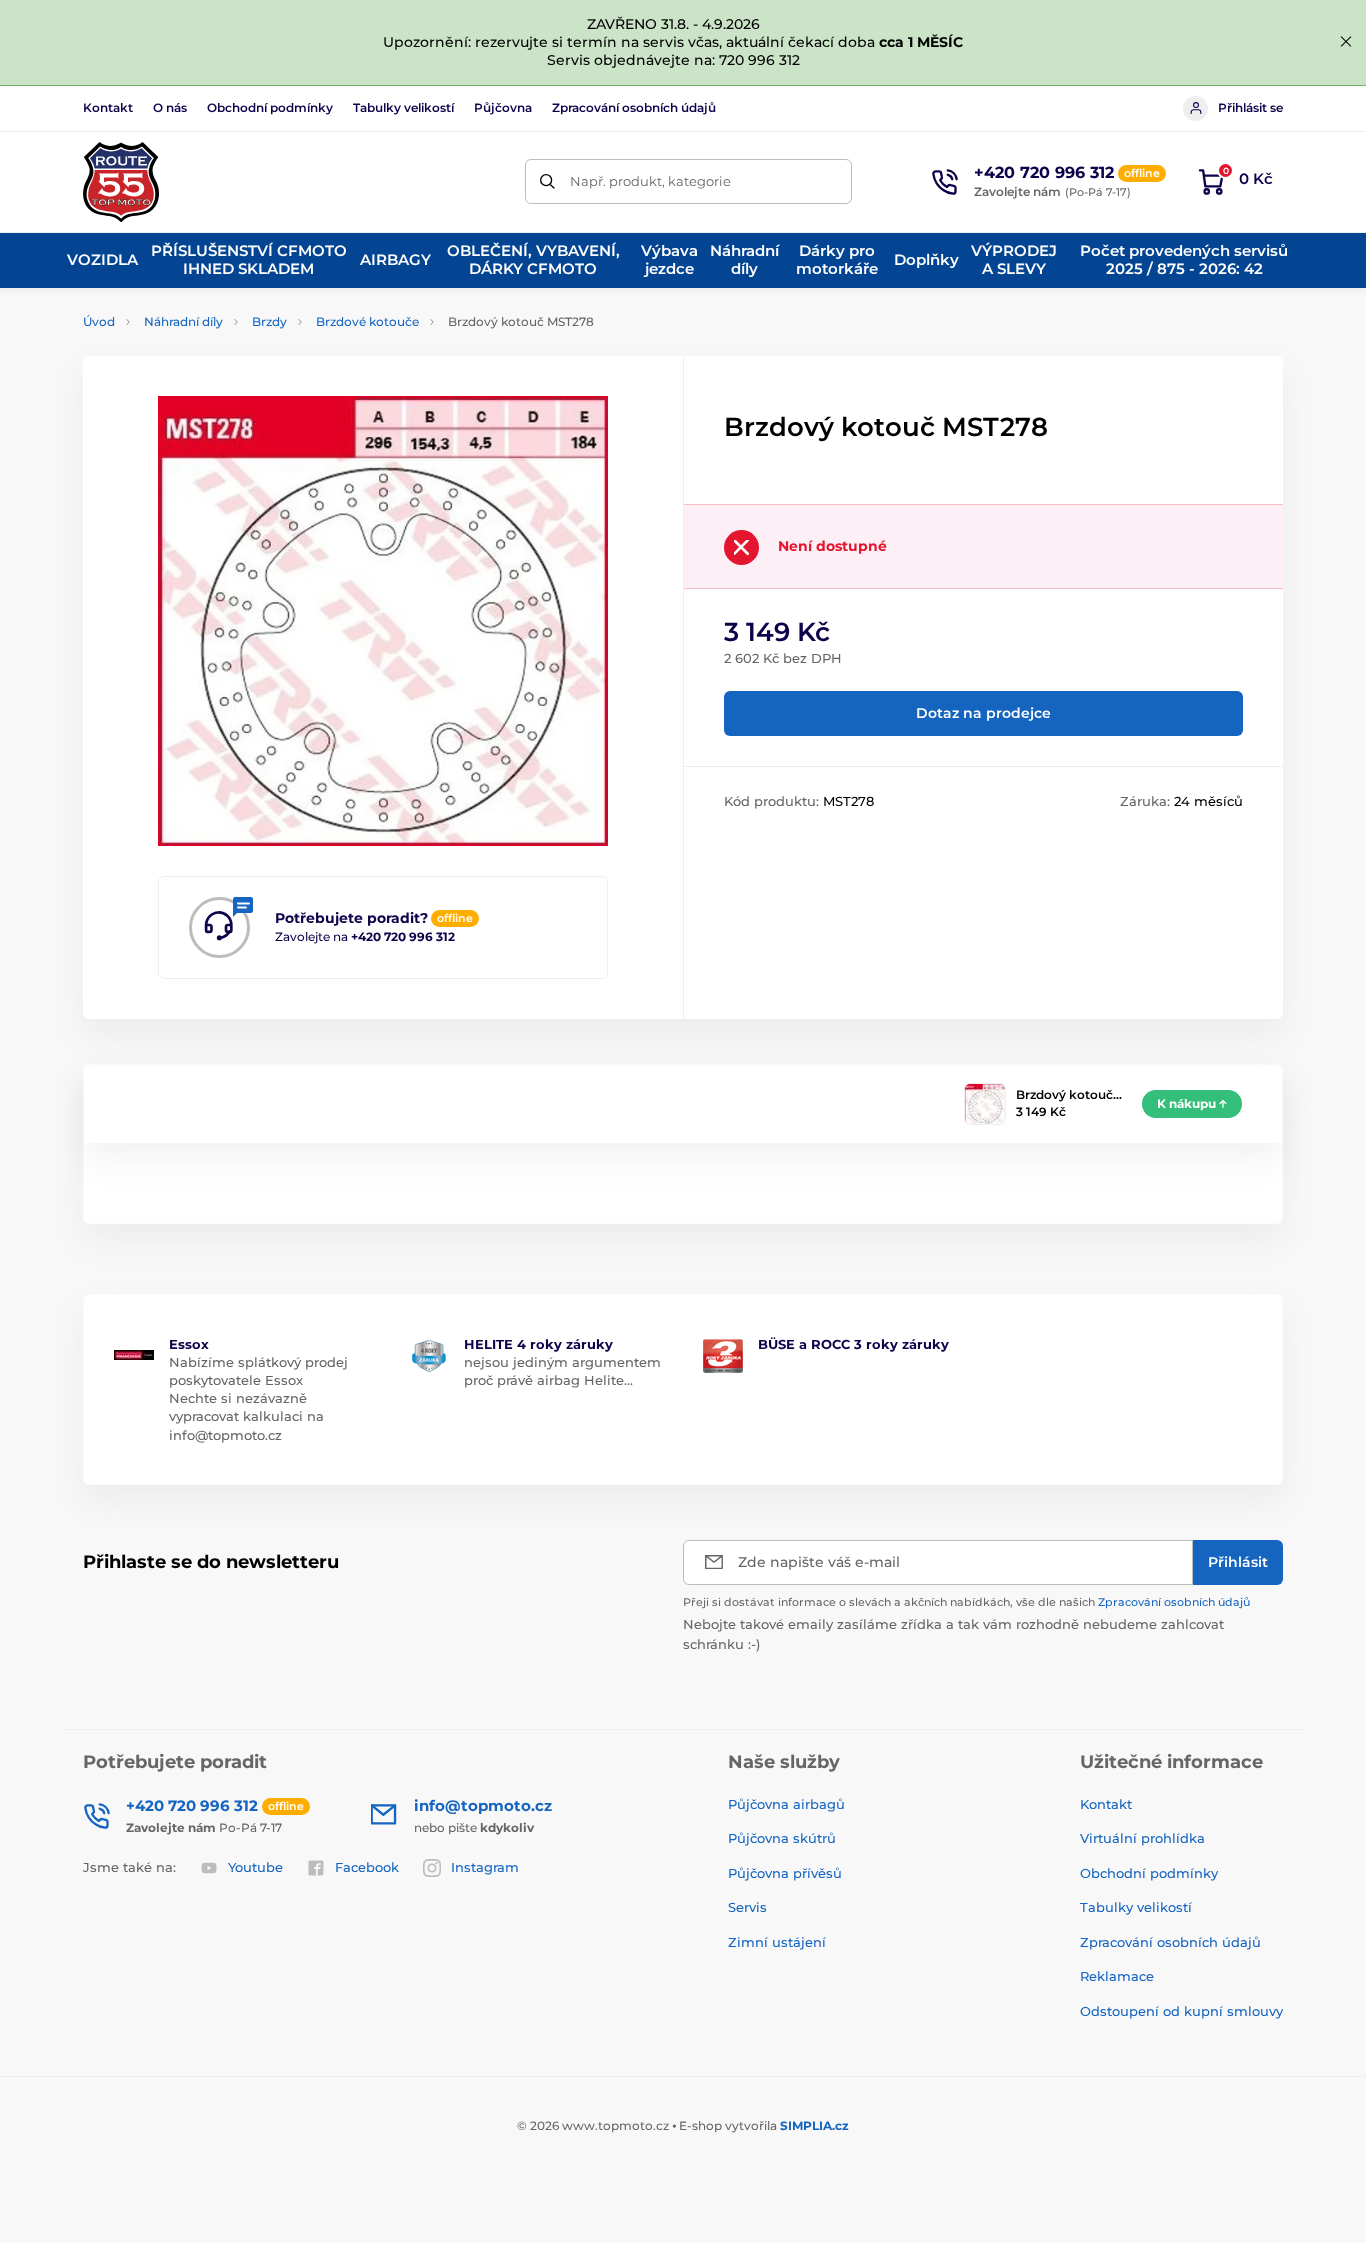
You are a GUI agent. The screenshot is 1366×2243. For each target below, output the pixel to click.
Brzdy (269, 321)
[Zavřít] (1346, 42)
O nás (170, 107)
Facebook (367, 1867)
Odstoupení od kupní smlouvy (1181, 2011)
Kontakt (108, 107)
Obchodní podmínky (270, 107)
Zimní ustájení (777, 1942)
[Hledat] (547, 181)
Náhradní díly (183, 321)
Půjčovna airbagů (786, 1804)
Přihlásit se (1250, 107)
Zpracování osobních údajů (634, 107)
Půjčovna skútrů (782, 1838)
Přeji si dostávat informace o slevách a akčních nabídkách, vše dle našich (966, 1602)
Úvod (99, 321)
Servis (747, 1907)
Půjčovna (503, 107)
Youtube (255, 1867)
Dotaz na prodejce (983, 713)
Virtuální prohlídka (1142, 1838)
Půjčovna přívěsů (785, 1873)
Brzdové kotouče (367, 321)
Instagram (485, 1867)
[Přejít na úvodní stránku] (121, 182)
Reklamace (1117, 1976)
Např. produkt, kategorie (650, 181)
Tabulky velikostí (403, 107)
